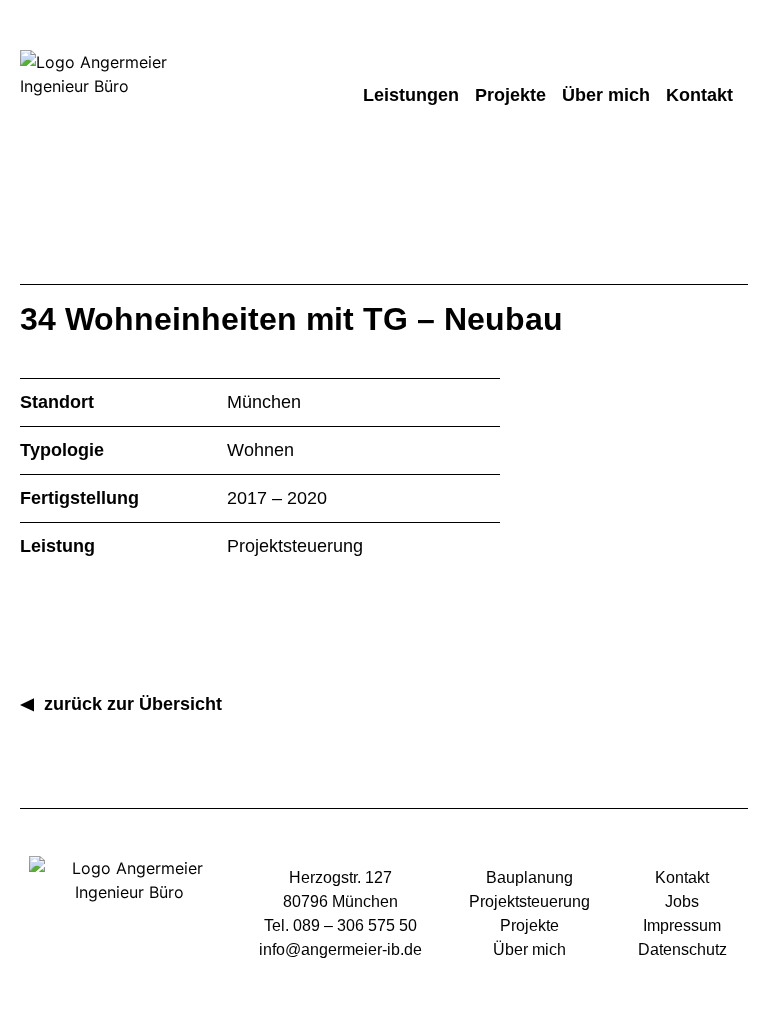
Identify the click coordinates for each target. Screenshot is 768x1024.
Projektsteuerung (529, 901)
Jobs (682, 901)
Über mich (606, 95)
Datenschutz (682, 949)
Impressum (682, 925)
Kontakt (699, 95)
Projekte (510, 95)
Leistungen (411, 95)
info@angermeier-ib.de (340, 949)
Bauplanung (529, 877)
